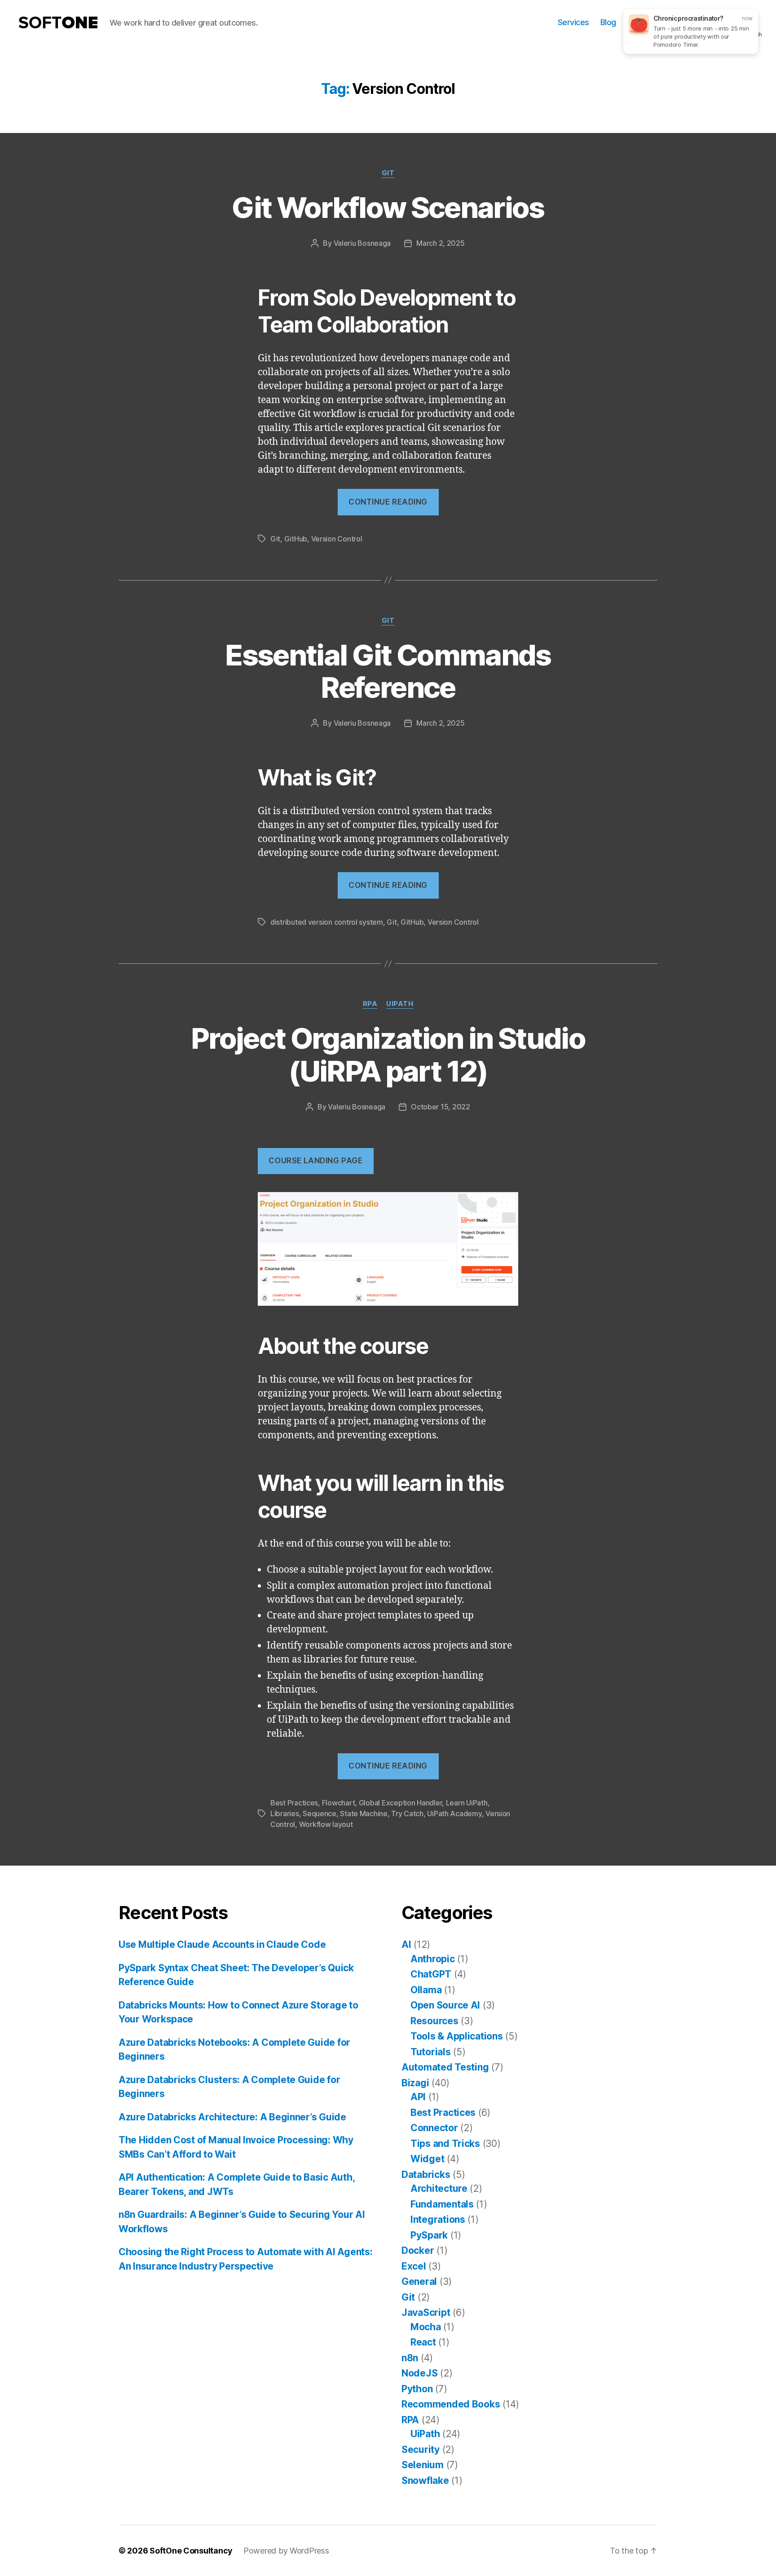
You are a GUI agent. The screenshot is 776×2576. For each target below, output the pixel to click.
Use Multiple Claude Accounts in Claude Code (222, 1944)
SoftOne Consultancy (191, 2551)
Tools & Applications (457, 2036)
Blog (608, 22)
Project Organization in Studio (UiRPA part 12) (388, 1055)
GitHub (296, 539)
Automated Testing (445, 2067)
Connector (434, 2128)
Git (388, 173)
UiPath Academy (454, 1813)
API (418, 2097)
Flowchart (339, 1803)
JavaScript (426, 2312)
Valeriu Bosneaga (362, 243)
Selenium (423, 2465)
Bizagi (415, 2083)
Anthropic (433, 1959)
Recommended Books (451, 2404)
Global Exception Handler (401, 1803)
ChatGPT (431, 1974)
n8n (410, 2358)
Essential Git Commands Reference (388, 671)
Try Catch (407, 1813)
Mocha (426, 2327)
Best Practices (294, 1803)
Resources (434, 2021)
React (423, 2342)
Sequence (320, 1813)
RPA (370, 1004)
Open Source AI (445, 2005)
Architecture (439, 2188)
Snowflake (425, 2481)
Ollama (426, 1990)
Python (417, 2389)
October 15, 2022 (441, 1107)
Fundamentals (442, 2204)
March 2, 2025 (441, 243)
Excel (414, 2266)
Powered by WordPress (286, 2551)
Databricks (426, 2175)
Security (421, 2450)
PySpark (429, 2235)
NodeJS (419, 2373)
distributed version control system (327, 922)
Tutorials (431, 2052)
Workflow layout (326, 1824)
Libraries (285, 1813)
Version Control (337, 539)
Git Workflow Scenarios (388, 207)
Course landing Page (315, 1161)
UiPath (400, 1004)
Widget (427, 2159)
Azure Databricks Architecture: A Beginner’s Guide (232, 2117)
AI (406, 1944)
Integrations (438, 2219)
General (419, 2281)
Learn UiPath (467, 1803)
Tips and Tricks (445, 2144)
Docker (418, 2250)
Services (573, 22)
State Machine (364, 1813)
